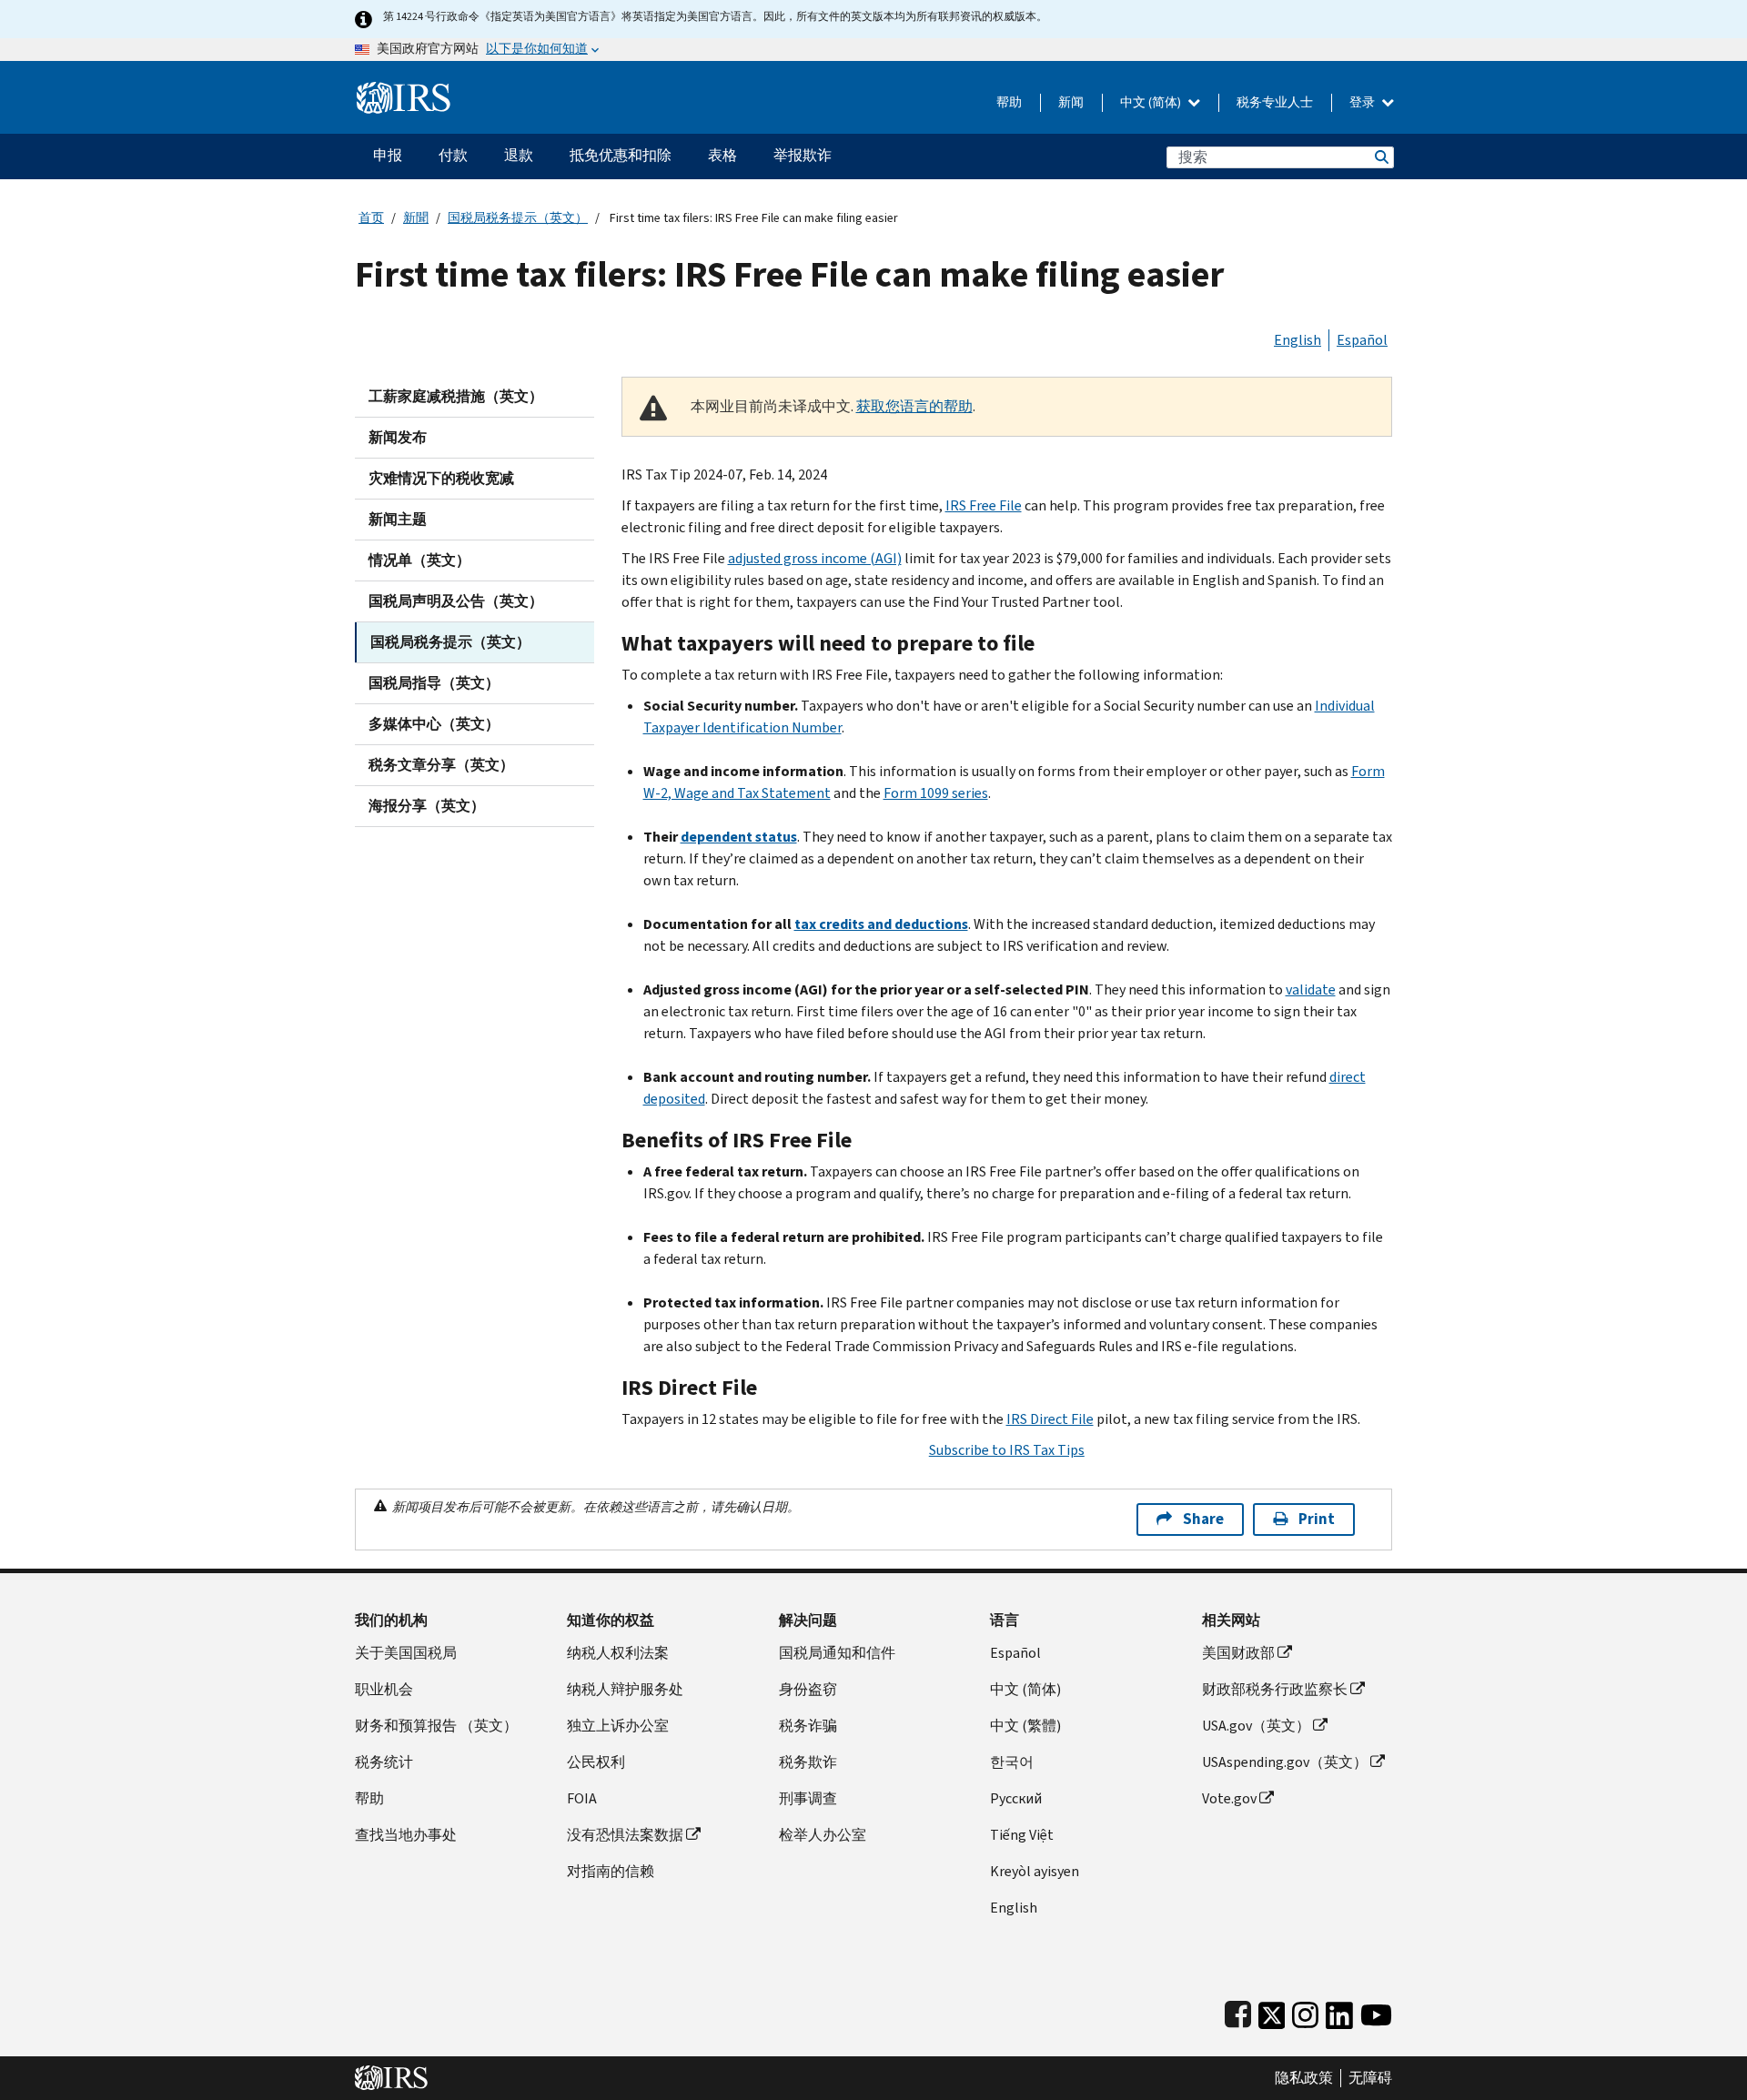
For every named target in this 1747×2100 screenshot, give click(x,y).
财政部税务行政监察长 (1275, 1689)
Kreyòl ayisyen (1035, 1871)
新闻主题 (398, 519)
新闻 (1071, 102)
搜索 (1380, 157)
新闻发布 (398, 437)
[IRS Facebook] (1238, 2011)
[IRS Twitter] (1272, 2011)
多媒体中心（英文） (434, 724)
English (1298, 340)
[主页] (404, 91)
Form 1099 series (936, 793)
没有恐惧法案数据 (625, 1835)
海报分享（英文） (427, 806)
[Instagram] (1305, 2011)
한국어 (1012, 1762)
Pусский (1016, 1798)
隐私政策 (1304, 2078)
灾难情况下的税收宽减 (441, 478)
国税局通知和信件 (837, 1653)
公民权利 (596, 1762)
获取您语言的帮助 (914, 406)
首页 (371, 218)
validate (1311, 989)
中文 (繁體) (1025, 1726)
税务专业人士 (1275, 102)
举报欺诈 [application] (803, 155)
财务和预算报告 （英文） (436, 1726)
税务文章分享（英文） (441, 765)
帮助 (1009, 102)
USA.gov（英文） (1256, 1726)
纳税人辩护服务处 (625, 1689)
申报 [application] (388, 155)
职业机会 (384, 1689)
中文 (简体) (1152, 102)
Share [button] (1203, 1519)
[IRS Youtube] (1376, 2011)
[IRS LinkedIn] (1339, 2011)
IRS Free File (984, 505)
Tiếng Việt (1022, 1835)
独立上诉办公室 (618, 1726)
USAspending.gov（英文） (1285, 1762)
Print (1317, 1519)
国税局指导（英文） (434, 683)
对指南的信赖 (611, 1871)
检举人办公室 (823, 1835)
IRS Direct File (1050, 1419)
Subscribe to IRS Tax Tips (1007, 1450)
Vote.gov (1229, 1798)
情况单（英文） (419, 560)
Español (1362, 340)
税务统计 (384, 1762)
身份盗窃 (808, 1689)
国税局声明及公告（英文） (456, 601)
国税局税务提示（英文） (518, 218)
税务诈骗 (808, 1726)
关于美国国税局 (406, 1653)
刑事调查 (808, 1798)
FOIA (582, 1798)
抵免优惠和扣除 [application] (621, 155)
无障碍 (1370, 2078)
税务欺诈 (808, 1762)
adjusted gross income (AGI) (815, 558)
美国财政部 (1238, 1653)
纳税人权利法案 (618, 1653)
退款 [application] (519, 155)
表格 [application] (722, 155)
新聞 (416, 218)
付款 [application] (453, 155)
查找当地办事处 (406, 1835)
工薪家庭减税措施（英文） (456, 396)
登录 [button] (1363, 102)
